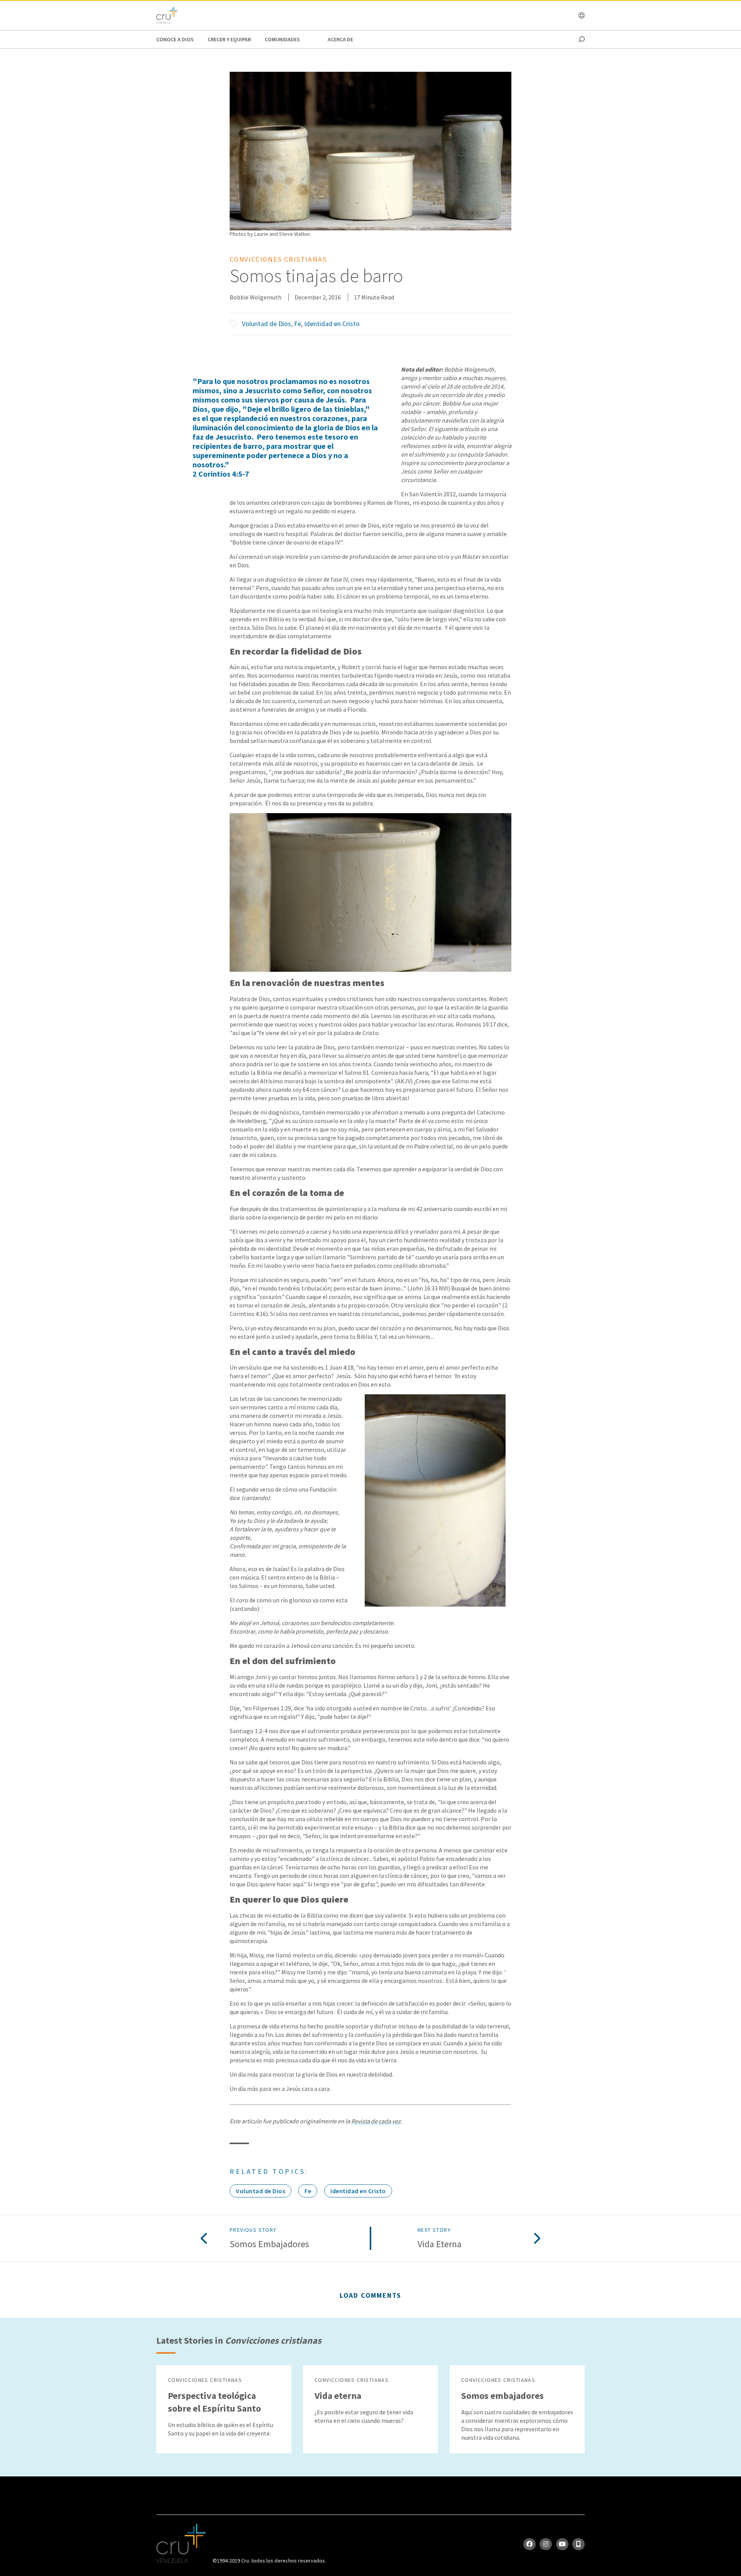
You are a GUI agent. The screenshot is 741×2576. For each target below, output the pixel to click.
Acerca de (340, 39)
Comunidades (282, 39)
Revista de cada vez (376, 2121)
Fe (298, 324)
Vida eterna (440, 2244)
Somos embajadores (269, 2244)
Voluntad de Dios (266, 324)
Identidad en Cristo (332, 324)
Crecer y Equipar (229, 39)
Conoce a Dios (175, 39)
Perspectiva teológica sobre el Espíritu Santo (214, 2402)
